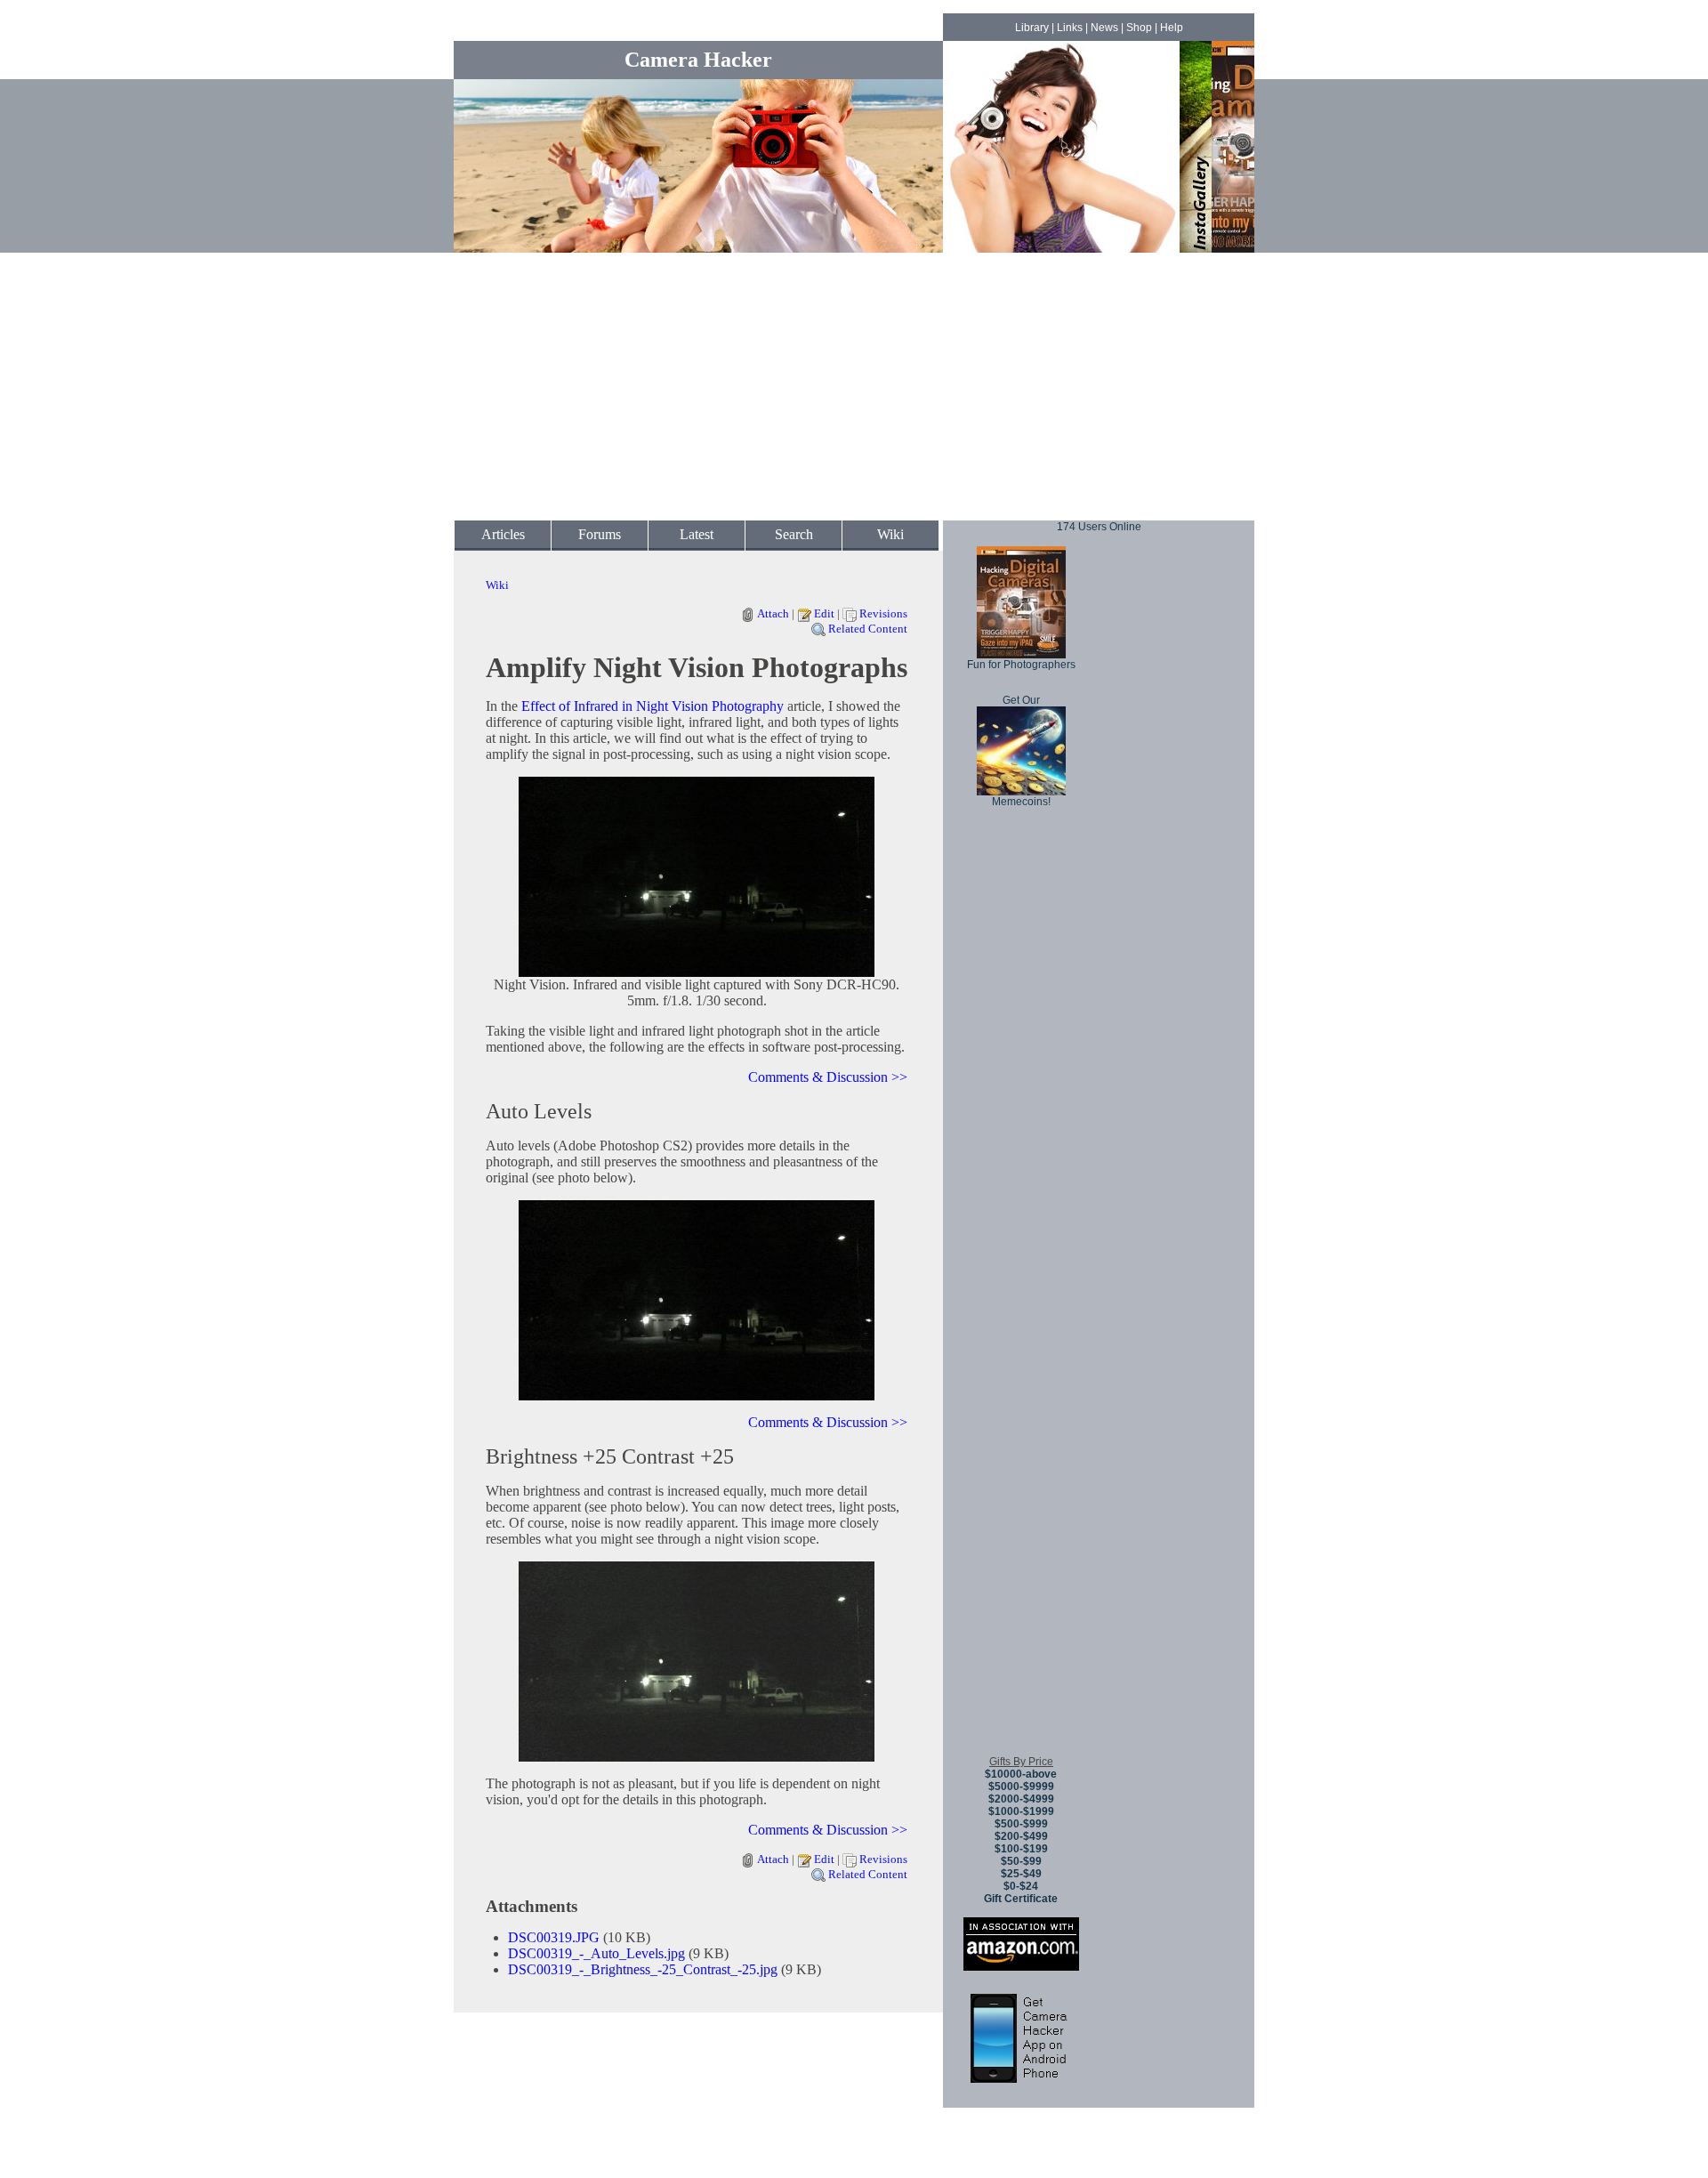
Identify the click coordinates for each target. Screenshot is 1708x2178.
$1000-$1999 (1021, 1811)
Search (794, 534)
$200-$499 (1021, 1836)
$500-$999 (1021, 1824)
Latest (697, 534)
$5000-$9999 (1021, 1787)
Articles (503, 534)
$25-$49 (1021, 1874)
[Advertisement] (854, 387)
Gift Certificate (1021, 1899)
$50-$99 (1021, 1861)
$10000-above (1021, 1774)
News (1104, 28)
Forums (600, 534)
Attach (773, 613)
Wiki (890, 534)
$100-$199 (1021, 1849)
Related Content (868, 629)
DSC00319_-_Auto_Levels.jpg (596, 1953)
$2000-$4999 (1021, 1799)
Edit (824, 613)
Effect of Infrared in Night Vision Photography (653, 706)
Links (1070, 28)
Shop (1139, 28)
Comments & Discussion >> (828, 1077)
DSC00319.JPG (554, 1937)
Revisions (883, 613)
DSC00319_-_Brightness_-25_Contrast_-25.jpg (643, 1969)
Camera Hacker (698, 60)
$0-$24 (1021, 1886)
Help (1172, 28)
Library (1032, 28)
